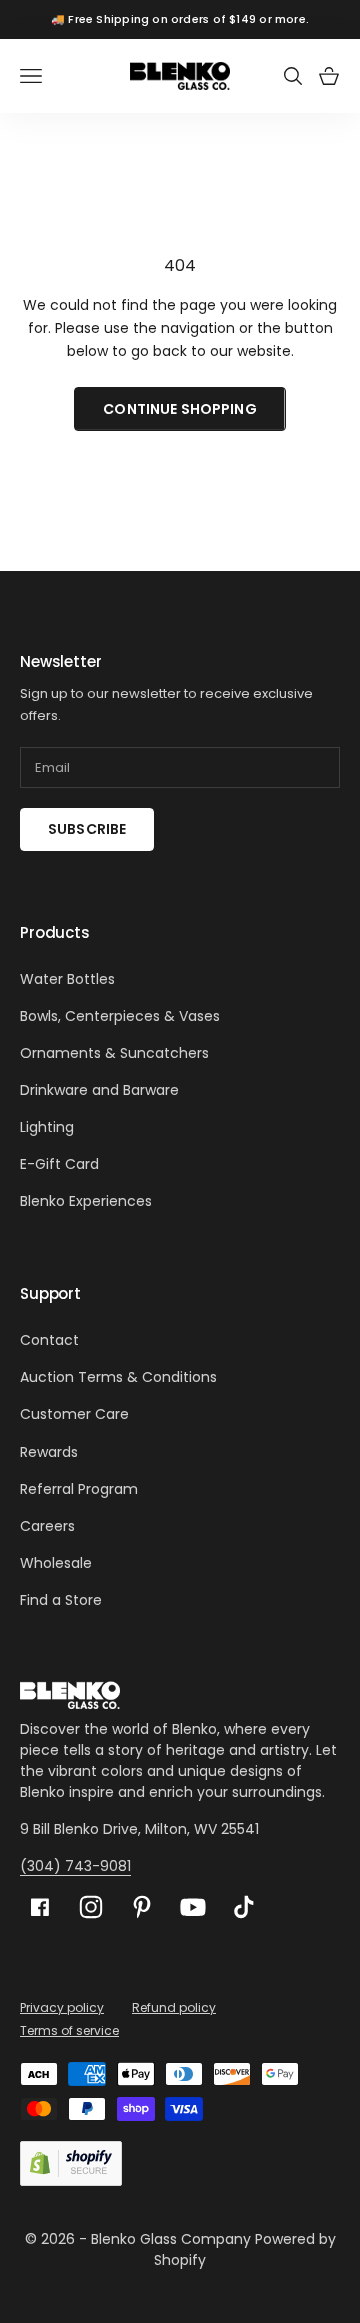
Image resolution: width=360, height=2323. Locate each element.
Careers (47, 1526)
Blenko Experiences (86, 1201)
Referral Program (79, 1489)
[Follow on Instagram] (91, 1907)
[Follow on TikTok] (244, 1907)
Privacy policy (62, 2007)
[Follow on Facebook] (40, 1907)
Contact (49, 1340)
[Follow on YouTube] (193, 1907)
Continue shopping (179, 409)
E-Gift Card (59, 1164)
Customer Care (74, 1414)
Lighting (47, 1127)
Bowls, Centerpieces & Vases (120, 1016)
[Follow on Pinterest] (142, 1907)
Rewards (49, 1452)
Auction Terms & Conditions (118, 1377)
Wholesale (56, 1563)
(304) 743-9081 (75, 1866)
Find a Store (61, 1600)
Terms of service (69, 2030)
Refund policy (174, 2007)
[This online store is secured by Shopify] (71, 2163)
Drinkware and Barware (99, 1090)
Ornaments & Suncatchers (114, 1053)
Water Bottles (67, 979)
